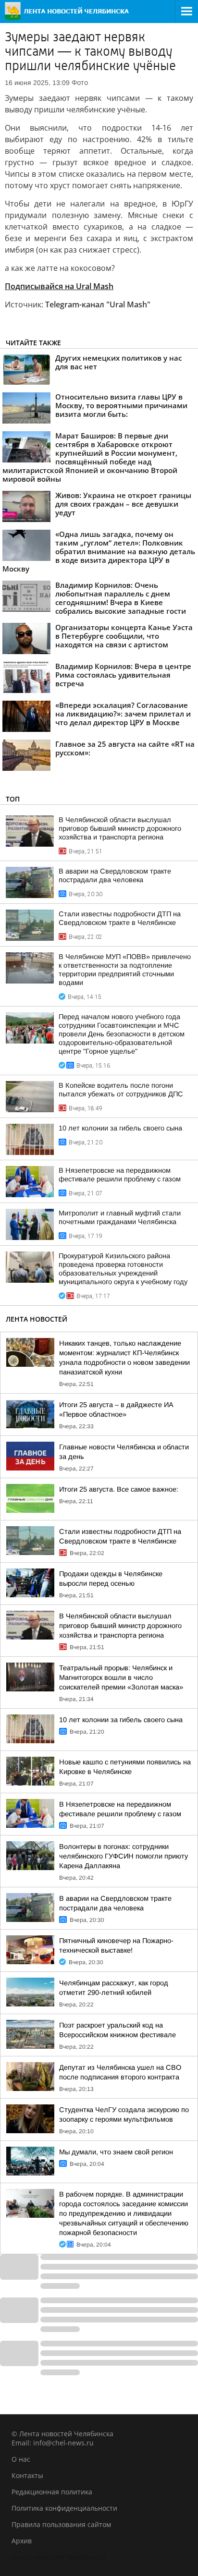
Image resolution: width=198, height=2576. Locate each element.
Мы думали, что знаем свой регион (116, 2152)
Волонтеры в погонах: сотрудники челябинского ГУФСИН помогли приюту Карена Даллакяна (124, 1856)
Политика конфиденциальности (64, 2508)
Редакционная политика (52, 2492)
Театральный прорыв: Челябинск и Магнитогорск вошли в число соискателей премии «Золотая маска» (121, 1677)
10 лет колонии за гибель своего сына (120, 1128)
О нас (21, 2459)
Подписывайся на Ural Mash (59, 286)
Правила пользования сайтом (61, 2524)
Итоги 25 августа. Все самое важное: (119, 1489)
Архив (22, 2541)
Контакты (27, 2475)
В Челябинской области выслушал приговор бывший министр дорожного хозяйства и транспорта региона (120, 828)
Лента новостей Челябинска (59, 2557)
